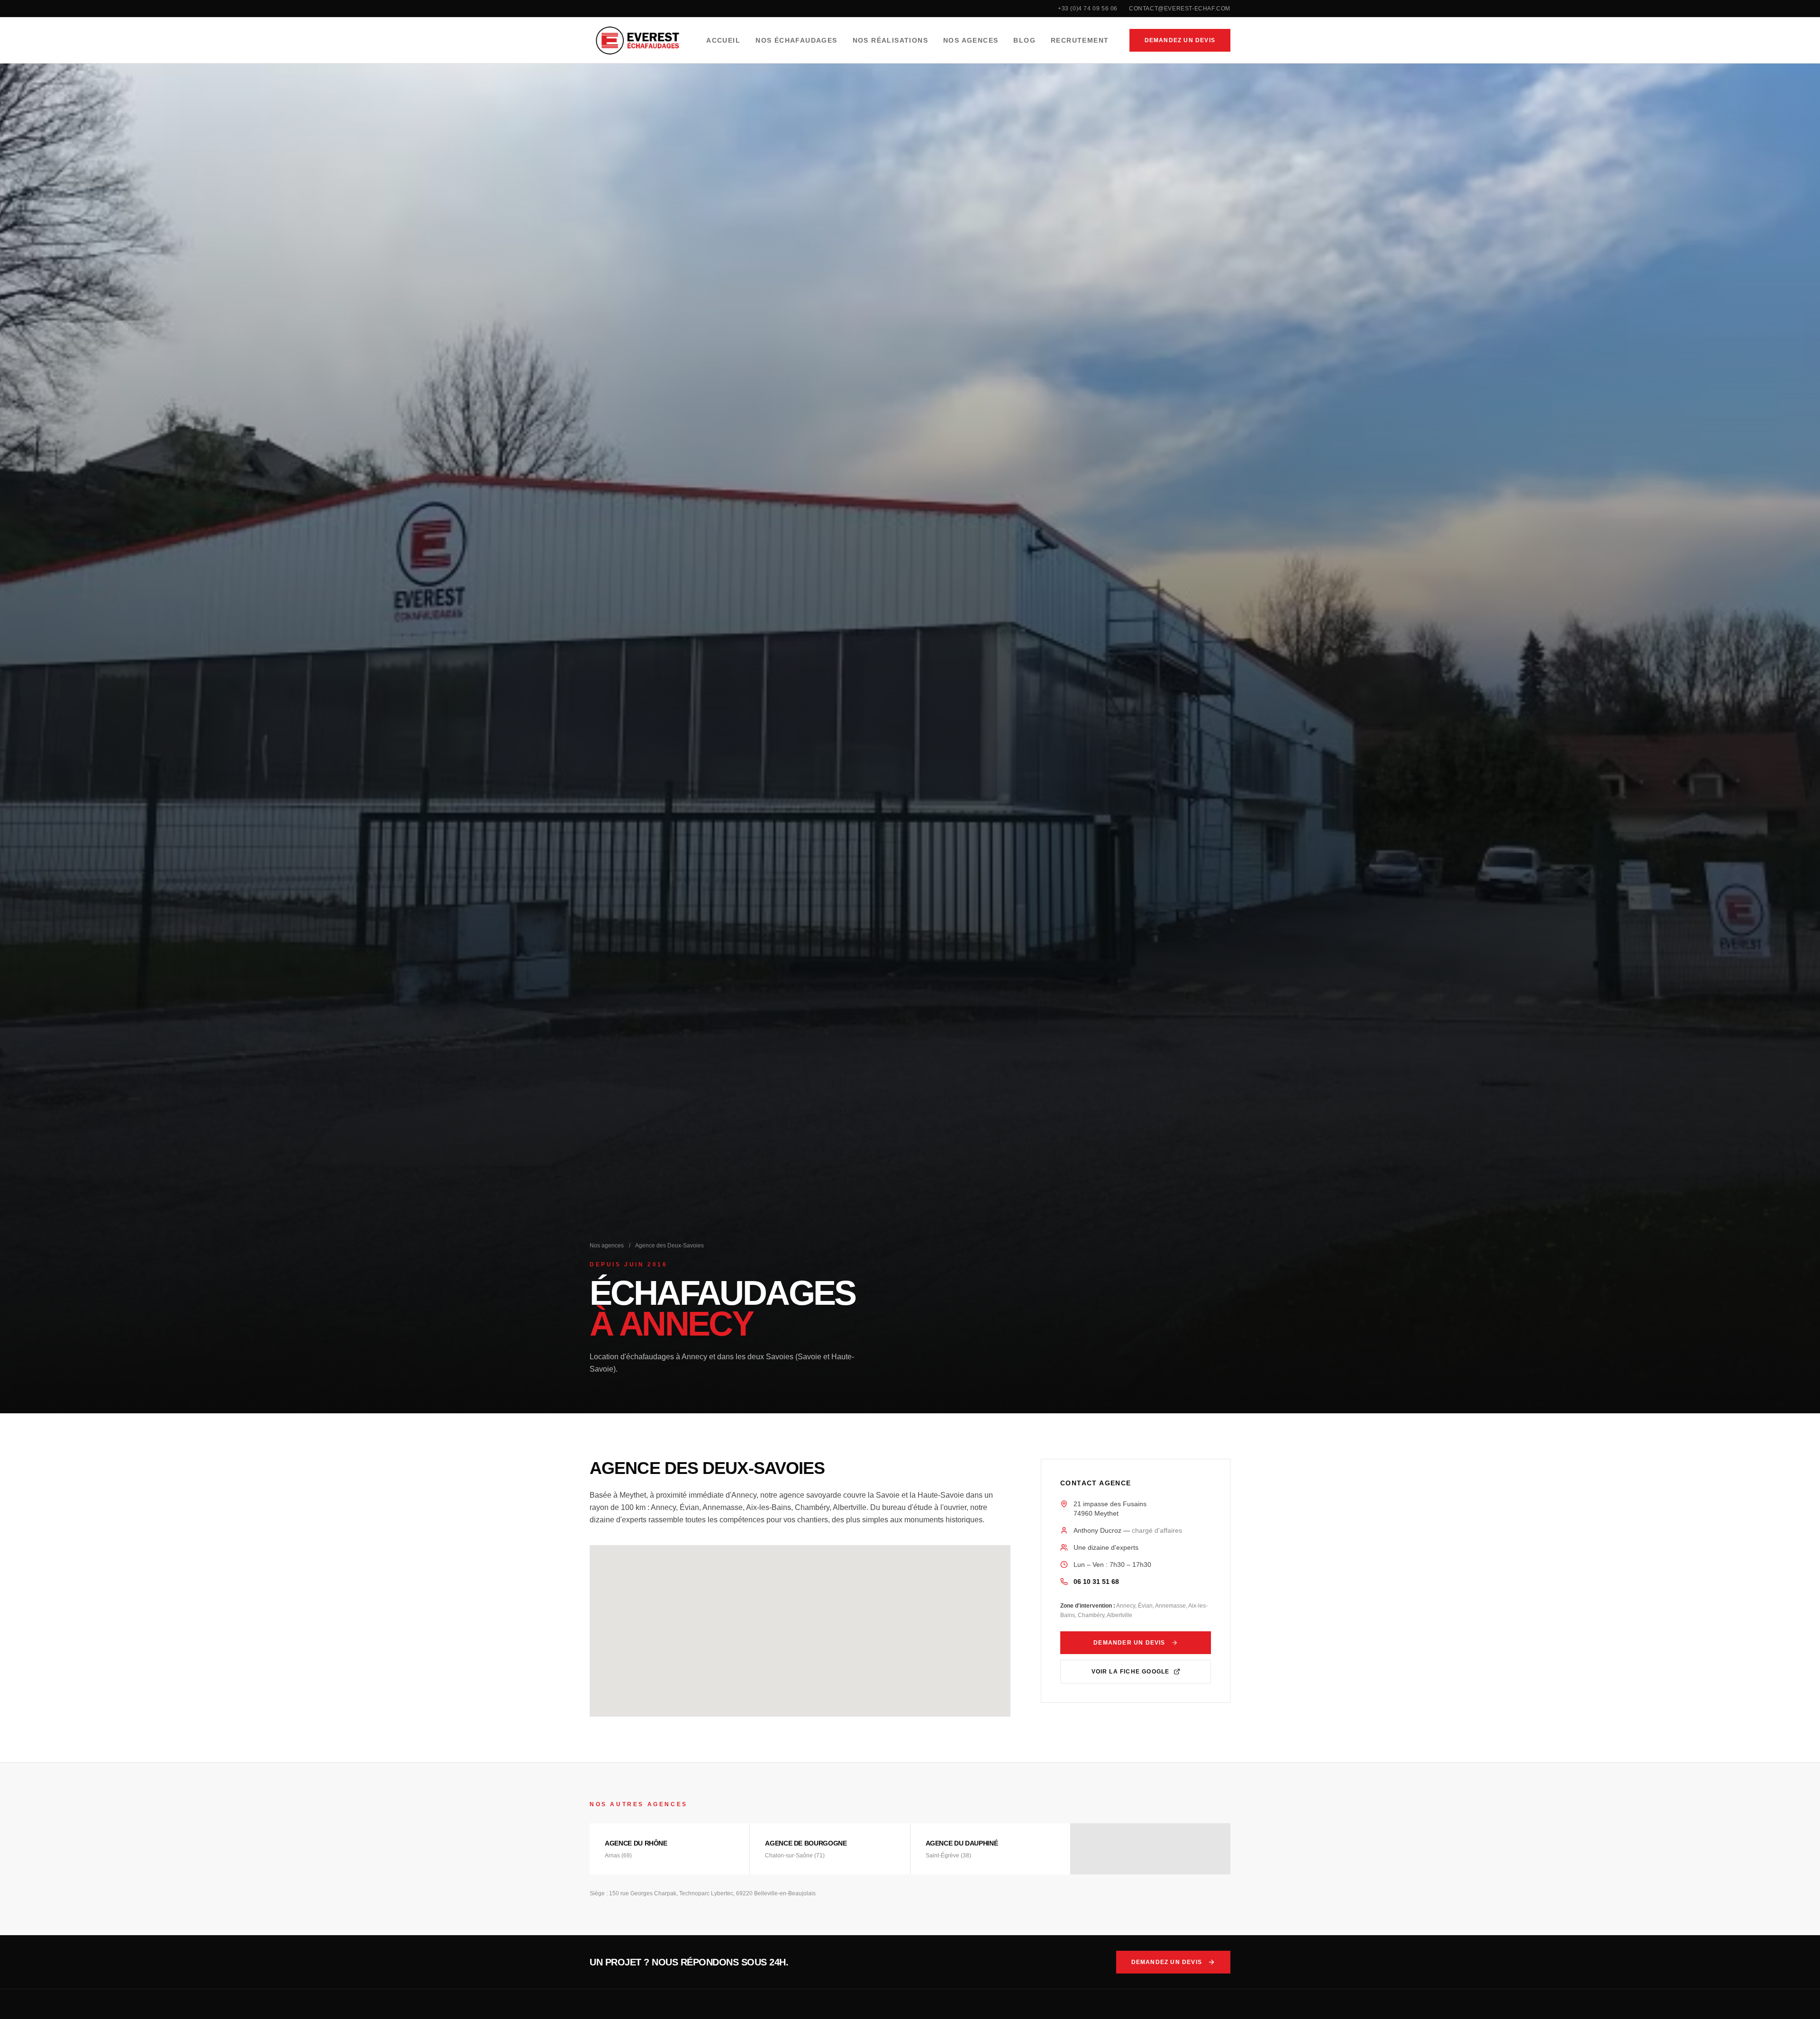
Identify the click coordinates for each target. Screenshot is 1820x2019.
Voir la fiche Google (1131, 1672)
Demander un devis (1129, 1643)
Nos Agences (971, 40)
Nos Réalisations (890, 40)
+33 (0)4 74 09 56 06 (1088, 9)
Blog (1024, 40)
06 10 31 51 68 (1096, 1582)
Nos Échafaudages (796, 40)
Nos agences (607, 1246)
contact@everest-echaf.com (1180, 9)
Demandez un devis (1180, 40)
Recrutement (1080, 40)
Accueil (723, 40)
